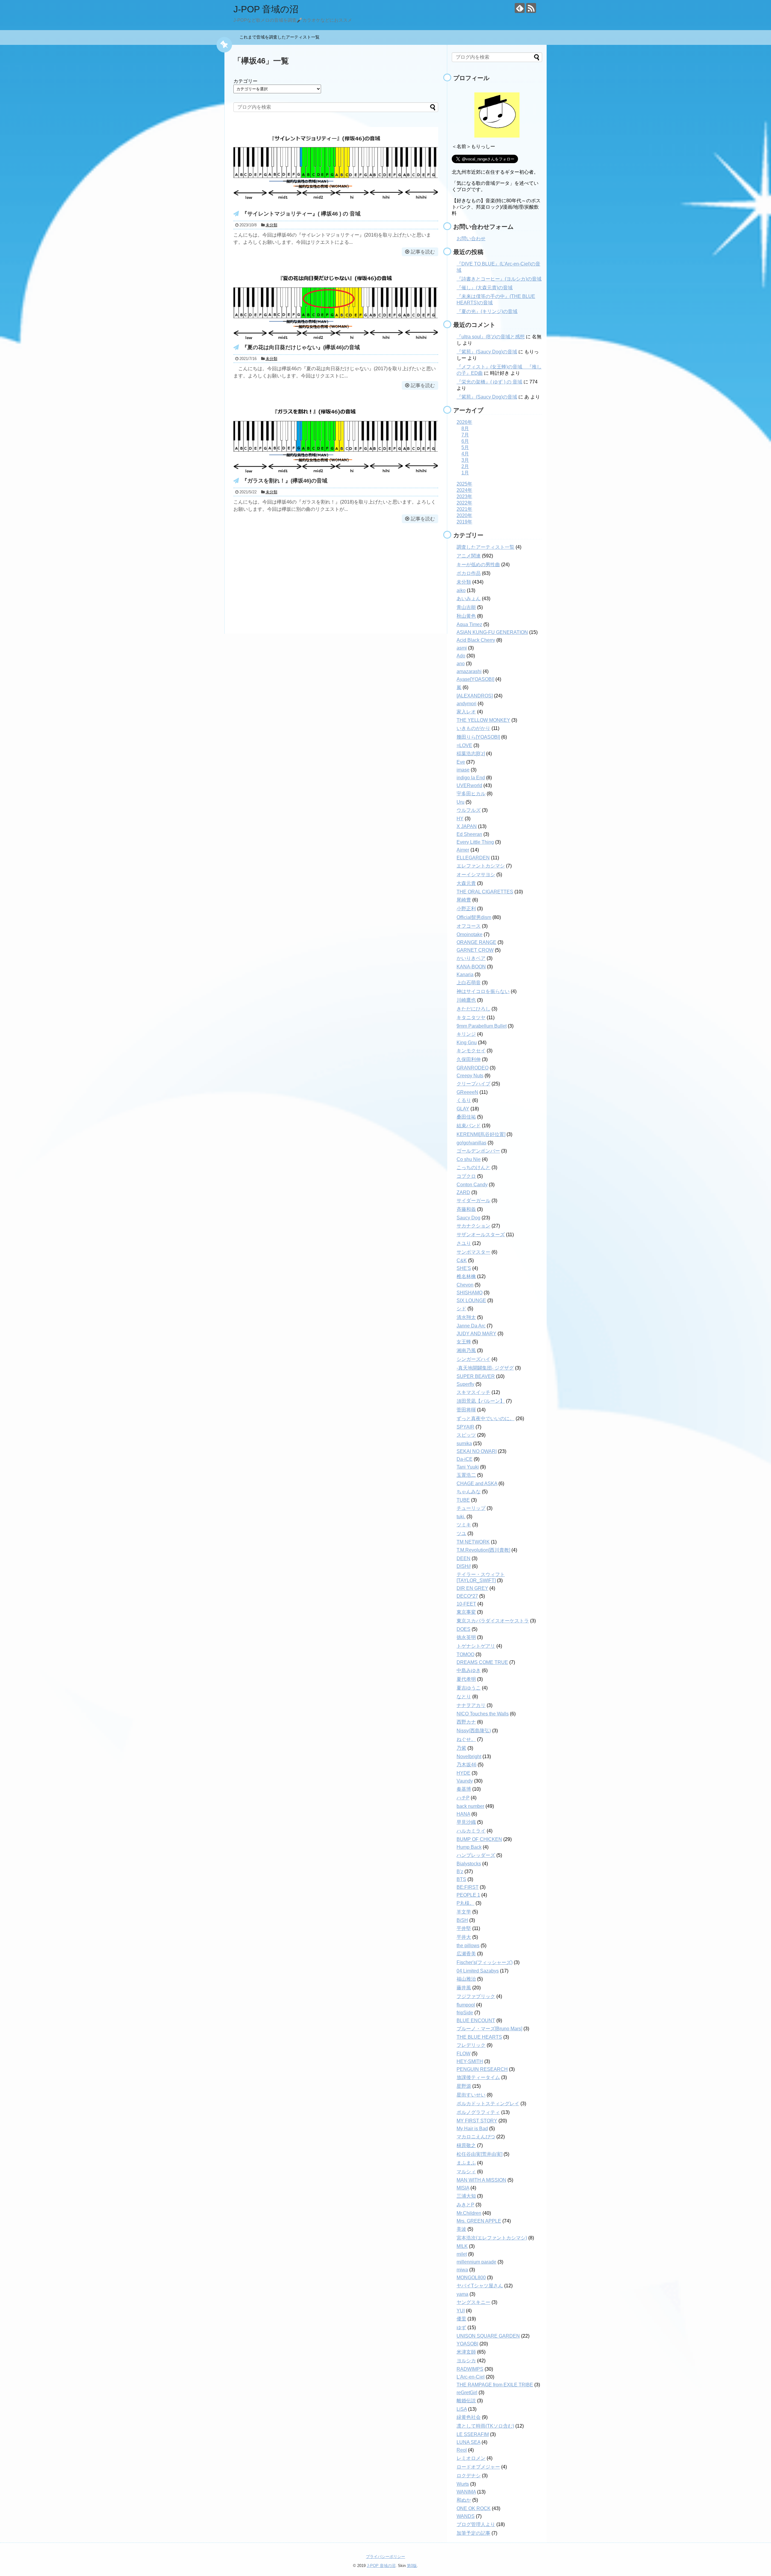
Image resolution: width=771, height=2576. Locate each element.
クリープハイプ (473, 1084)
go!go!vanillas (471, 1143)
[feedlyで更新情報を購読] (520, 8)
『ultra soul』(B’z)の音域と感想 (491, 337)
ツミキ (464, 1525)
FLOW (464, 2054)
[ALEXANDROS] (475, 696)
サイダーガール (473, 1201)
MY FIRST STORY (477, 2121)
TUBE (463, 1500)
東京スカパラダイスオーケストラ (493, 1621)
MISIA (463, 2188)
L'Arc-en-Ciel (471, 2377)
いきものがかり (473, 728)
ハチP (463, 1798)
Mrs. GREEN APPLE (479, 2221)
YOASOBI (467, 2344)
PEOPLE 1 (468, 1895)
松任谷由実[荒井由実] (479, 2154)
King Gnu (467, 1043)
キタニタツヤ (471, 1018)
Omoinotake (470, 934)
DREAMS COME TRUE (482, 1662)
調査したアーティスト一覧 (485, 547)
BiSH (462, 1920)
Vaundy (465, 1781)
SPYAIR (465, 1427)
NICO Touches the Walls (483, 1714)
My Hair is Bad (472, 2129)
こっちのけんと (473, 1167)
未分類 (272, 225)
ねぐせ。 (466, 1739)
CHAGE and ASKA (477, 1484)
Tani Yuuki (468, 1467)
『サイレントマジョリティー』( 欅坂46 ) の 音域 (301, 214)
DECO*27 (467, 1596)
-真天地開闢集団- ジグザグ (485, 1368)
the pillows (468, 1946)
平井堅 (464, 1928)
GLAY (463, 1109)
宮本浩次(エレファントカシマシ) (492, 2238)
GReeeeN (467, 1092)
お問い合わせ (471, 239)
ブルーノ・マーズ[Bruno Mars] (489, 2029)
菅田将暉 (466, 1410)
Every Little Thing (475, 842)
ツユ (461, 1533)
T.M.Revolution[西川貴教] (483, 1550)
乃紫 (461, 1748)
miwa (462, 2270)
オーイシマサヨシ (476, 875)
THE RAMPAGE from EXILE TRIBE (495, 2385)
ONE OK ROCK (474, 2508)
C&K (462, 1260)
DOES (464, 1629)
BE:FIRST (468, 1887)
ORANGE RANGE (476, 942)
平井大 (464, 1937)
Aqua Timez (469, 624)
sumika (464, 1443)
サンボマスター (473, 1252)
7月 (465, 435)
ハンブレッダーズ (476, 1855)
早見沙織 (466, 1822)
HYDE (464, 1773)
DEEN (464, 1558)
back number (470, 1806)
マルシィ (466, 2172)
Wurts (463, 2484)
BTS (461, 1879)
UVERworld (469, 785)
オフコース (469, 926)
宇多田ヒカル (471, 794)
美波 (461, 2229)
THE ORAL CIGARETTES (485, 892)
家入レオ (466, 712)
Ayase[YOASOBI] (475, 679)
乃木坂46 (467, 1765)
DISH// (464, 1566)
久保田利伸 (469, 1059)
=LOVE (464, 745)
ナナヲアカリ (471, 1705)
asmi (462, 648)
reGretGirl (467, 2393)
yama (462, 2294)
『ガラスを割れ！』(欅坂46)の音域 (285, 481)
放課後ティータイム (478, 2077)
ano (461, 664)
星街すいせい (471, 2095)
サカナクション (473, 1226)
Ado (461, 656)
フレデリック (471, 2045)
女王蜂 (464, 1342)
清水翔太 (466, 1317)
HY (460, 819)
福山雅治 (466, 1979)
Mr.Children (469, 2213)
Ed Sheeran (469, 834)
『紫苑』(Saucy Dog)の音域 (487, 352)
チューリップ (471, 1508)
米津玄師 (466, 2352)
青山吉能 (466, 607)
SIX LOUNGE (471, 1300)
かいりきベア (471, 958)
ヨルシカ (466, 2361)
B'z (460, 1871)
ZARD (463, 1192)
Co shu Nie (469, 1159)
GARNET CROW (475, 950)
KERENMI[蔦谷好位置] (481, 1134)
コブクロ (466, 1176)
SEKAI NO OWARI (477, 1451)
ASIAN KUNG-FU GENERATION (492, 632)
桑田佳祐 (466, 1117)
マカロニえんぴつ (476, 2137)
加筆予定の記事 (473, 2533)
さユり (464, 1243)
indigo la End (471, 778)
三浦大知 (466, 2196)
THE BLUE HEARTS (479, 2037)
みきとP (465, 2205)
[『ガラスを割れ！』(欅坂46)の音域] (336, 472)
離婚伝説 (466, 2401)
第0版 (412, 2566)
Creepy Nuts (470, 1076)
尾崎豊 (464, 900)
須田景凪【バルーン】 (481, 1401)
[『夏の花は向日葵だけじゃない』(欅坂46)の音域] (336, 339)
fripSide (465, 2013)
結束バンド (469, 1126)
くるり (464, 1100)
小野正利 (466, 909)
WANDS (466, 2516)
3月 (465, 460)
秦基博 (464, 1789)
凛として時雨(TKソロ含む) (485, 2426)
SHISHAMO (470, 1293)
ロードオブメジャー (478, 2467)
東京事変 (466, 1612)
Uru (460, 802)
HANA (463, 1814)
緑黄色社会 (469, 2417)
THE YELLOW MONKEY (483, 720)
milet (462, 2254)
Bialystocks (469, 1864)
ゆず (461, 2328)
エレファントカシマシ (481, 866)
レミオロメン (471, 2458)
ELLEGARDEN (473, 858)
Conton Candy (472, 1185)
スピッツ (466, 1435)
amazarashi (469, 671)
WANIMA (466, 2492)
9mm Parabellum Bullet (482, 1026)
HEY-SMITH (470, 2061)
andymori (467, 704)
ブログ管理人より (476, 2524)
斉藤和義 (466, 1209)
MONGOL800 (471, 2278)
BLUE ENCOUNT (476, 2020)
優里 (461, 2319)
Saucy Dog (468, 1218)
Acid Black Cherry (476, 640)
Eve (461, 762)
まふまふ (466, 2163)
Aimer (463, 850)
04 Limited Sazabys (478, 1971)
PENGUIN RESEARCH (482, 2069)
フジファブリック (476, 1996)
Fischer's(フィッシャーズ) (485, 1962)
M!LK (462, 2246)
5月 (465, 447)
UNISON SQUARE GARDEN (488, 2336)
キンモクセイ (471, 1051)
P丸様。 (465, 1903)
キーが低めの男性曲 (478, 565)
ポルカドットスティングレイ (488, 2104)
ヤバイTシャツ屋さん (480, 2286)
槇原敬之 (466, 2145)
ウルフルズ (469, 810)
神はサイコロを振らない (483, 991)
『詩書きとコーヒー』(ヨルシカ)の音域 (499, 279)
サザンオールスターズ (481, 1235)
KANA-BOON (471, 967)
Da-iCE (465, 1459)
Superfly (465, 1384)
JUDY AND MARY (476, 1334)
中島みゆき (469, 1670)
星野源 (464, 2086)
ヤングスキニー (473, 2302)
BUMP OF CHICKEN (479, 1839)
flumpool (466, 2005)
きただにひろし (473, 1009)
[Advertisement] (336, 576)
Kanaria (465, 975)
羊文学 (464, 1912)
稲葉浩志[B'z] (471, 754)
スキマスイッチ (473, 1392)
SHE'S (464, 1268)
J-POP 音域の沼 (266, 9)
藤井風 (464, 1988)
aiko (461, 590)
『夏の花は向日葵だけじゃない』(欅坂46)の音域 (301, 347)
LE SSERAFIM (473, 2434)
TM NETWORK (473, 1542)
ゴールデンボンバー (478, 1151)
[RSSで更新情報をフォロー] (531, 8)
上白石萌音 (469, 983)
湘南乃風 (466, 1350)
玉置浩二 (466, 1475)
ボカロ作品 (469, 573)
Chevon (465, 1285)
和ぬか (464, 2500)
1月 (465, 473)
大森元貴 (466, 883)
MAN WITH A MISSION (481, 2180)
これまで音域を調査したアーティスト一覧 (282, 37)
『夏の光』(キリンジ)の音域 (487, 311)
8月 (465, 428)
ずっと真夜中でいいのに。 (485, 1418)
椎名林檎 (466, 1276)
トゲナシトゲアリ (476, 1646)
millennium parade (476, 2262)
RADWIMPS (470, 2369)
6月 (465, 441)
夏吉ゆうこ (469, 1688)
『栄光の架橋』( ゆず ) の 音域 (489, 382)
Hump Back (469, 1847)
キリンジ (466, 1034)
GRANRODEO (473, 1068)
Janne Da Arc (471, 1326)
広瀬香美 (466, 1954)
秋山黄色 (466, 616)
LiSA (462, 2409)
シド (461, 1309)
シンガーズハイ (473, 1359)
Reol (462, 2450)
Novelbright (469, 1757)
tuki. (461, 1517)
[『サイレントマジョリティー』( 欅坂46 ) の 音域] (336, 205)
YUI (461, 2311)
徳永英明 (466, 1637)
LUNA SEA (468, 2442)
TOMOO (465, 1654)
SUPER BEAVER (476, 1376)
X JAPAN (467, 826)
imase (463, 770)
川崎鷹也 (466, 1000)
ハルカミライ (471, 1831)
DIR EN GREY (472, 1588)
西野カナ (466, 1722)
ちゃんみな (469, 1492)
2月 (465, 466)
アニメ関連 (469, 556)
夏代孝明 (466, 1679)
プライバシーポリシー (385, 2557)
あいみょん (469, 599)
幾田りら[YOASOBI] (478, 737)
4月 (465, 454)
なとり (464, 1697)
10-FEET (466, 1604)
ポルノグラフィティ (478, 2112)
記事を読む (423, 252)
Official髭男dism (474, 917)
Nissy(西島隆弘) (474, 1731)
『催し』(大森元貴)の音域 (485, 288)
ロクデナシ (469, 2476)
